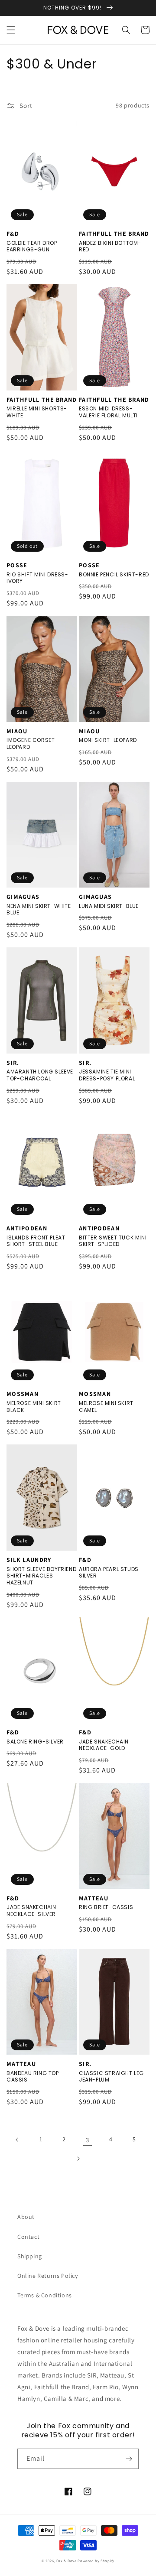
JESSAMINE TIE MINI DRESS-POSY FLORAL (107, 1075)
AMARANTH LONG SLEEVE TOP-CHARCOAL (40, 1075)
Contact (28, 2237)
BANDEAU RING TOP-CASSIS (34, 2077)
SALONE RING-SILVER (35, 1742)
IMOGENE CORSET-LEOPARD (32, 743)
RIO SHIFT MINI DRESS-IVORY (37, 578)
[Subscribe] (129, 2459)
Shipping (30, 2256)
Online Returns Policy (48, 2276)
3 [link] (88, 2140)
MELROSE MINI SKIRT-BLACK (35, 1407)
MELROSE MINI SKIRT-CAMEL (108, 1407)
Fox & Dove (67, 2561)
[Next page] (78, 2159)
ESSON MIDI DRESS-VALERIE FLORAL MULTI (108, 412)
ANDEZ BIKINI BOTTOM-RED (110, 246)
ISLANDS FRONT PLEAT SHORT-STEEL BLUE (36, 1241)
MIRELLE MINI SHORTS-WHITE (37, 412)
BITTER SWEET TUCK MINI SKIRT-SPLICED (113, 1241)
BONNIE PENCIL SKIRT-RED (114, 575)
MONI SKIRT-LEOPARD (108, 740)
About (26, 2217)
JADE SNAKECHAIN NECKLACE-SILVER (31, 1911)
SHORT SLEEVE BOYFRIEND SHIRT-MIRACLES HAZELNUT (41, 1576)
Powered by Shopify (96, 2561)
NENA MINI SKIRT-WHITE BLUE (39, 909)
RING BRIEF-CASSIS (106, 1907)
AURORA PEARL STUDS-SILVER (110, 1573)
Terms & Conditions (45, 2295)
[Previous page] (17, 2140)
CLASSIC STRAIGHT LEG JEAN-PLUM (111, 2077)
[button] (11, 30)
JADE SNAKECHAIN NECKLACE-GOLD (104, 1745)
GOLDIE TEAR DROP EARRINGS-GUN (32, 246)
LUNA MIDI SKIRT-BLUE (109, 906)
